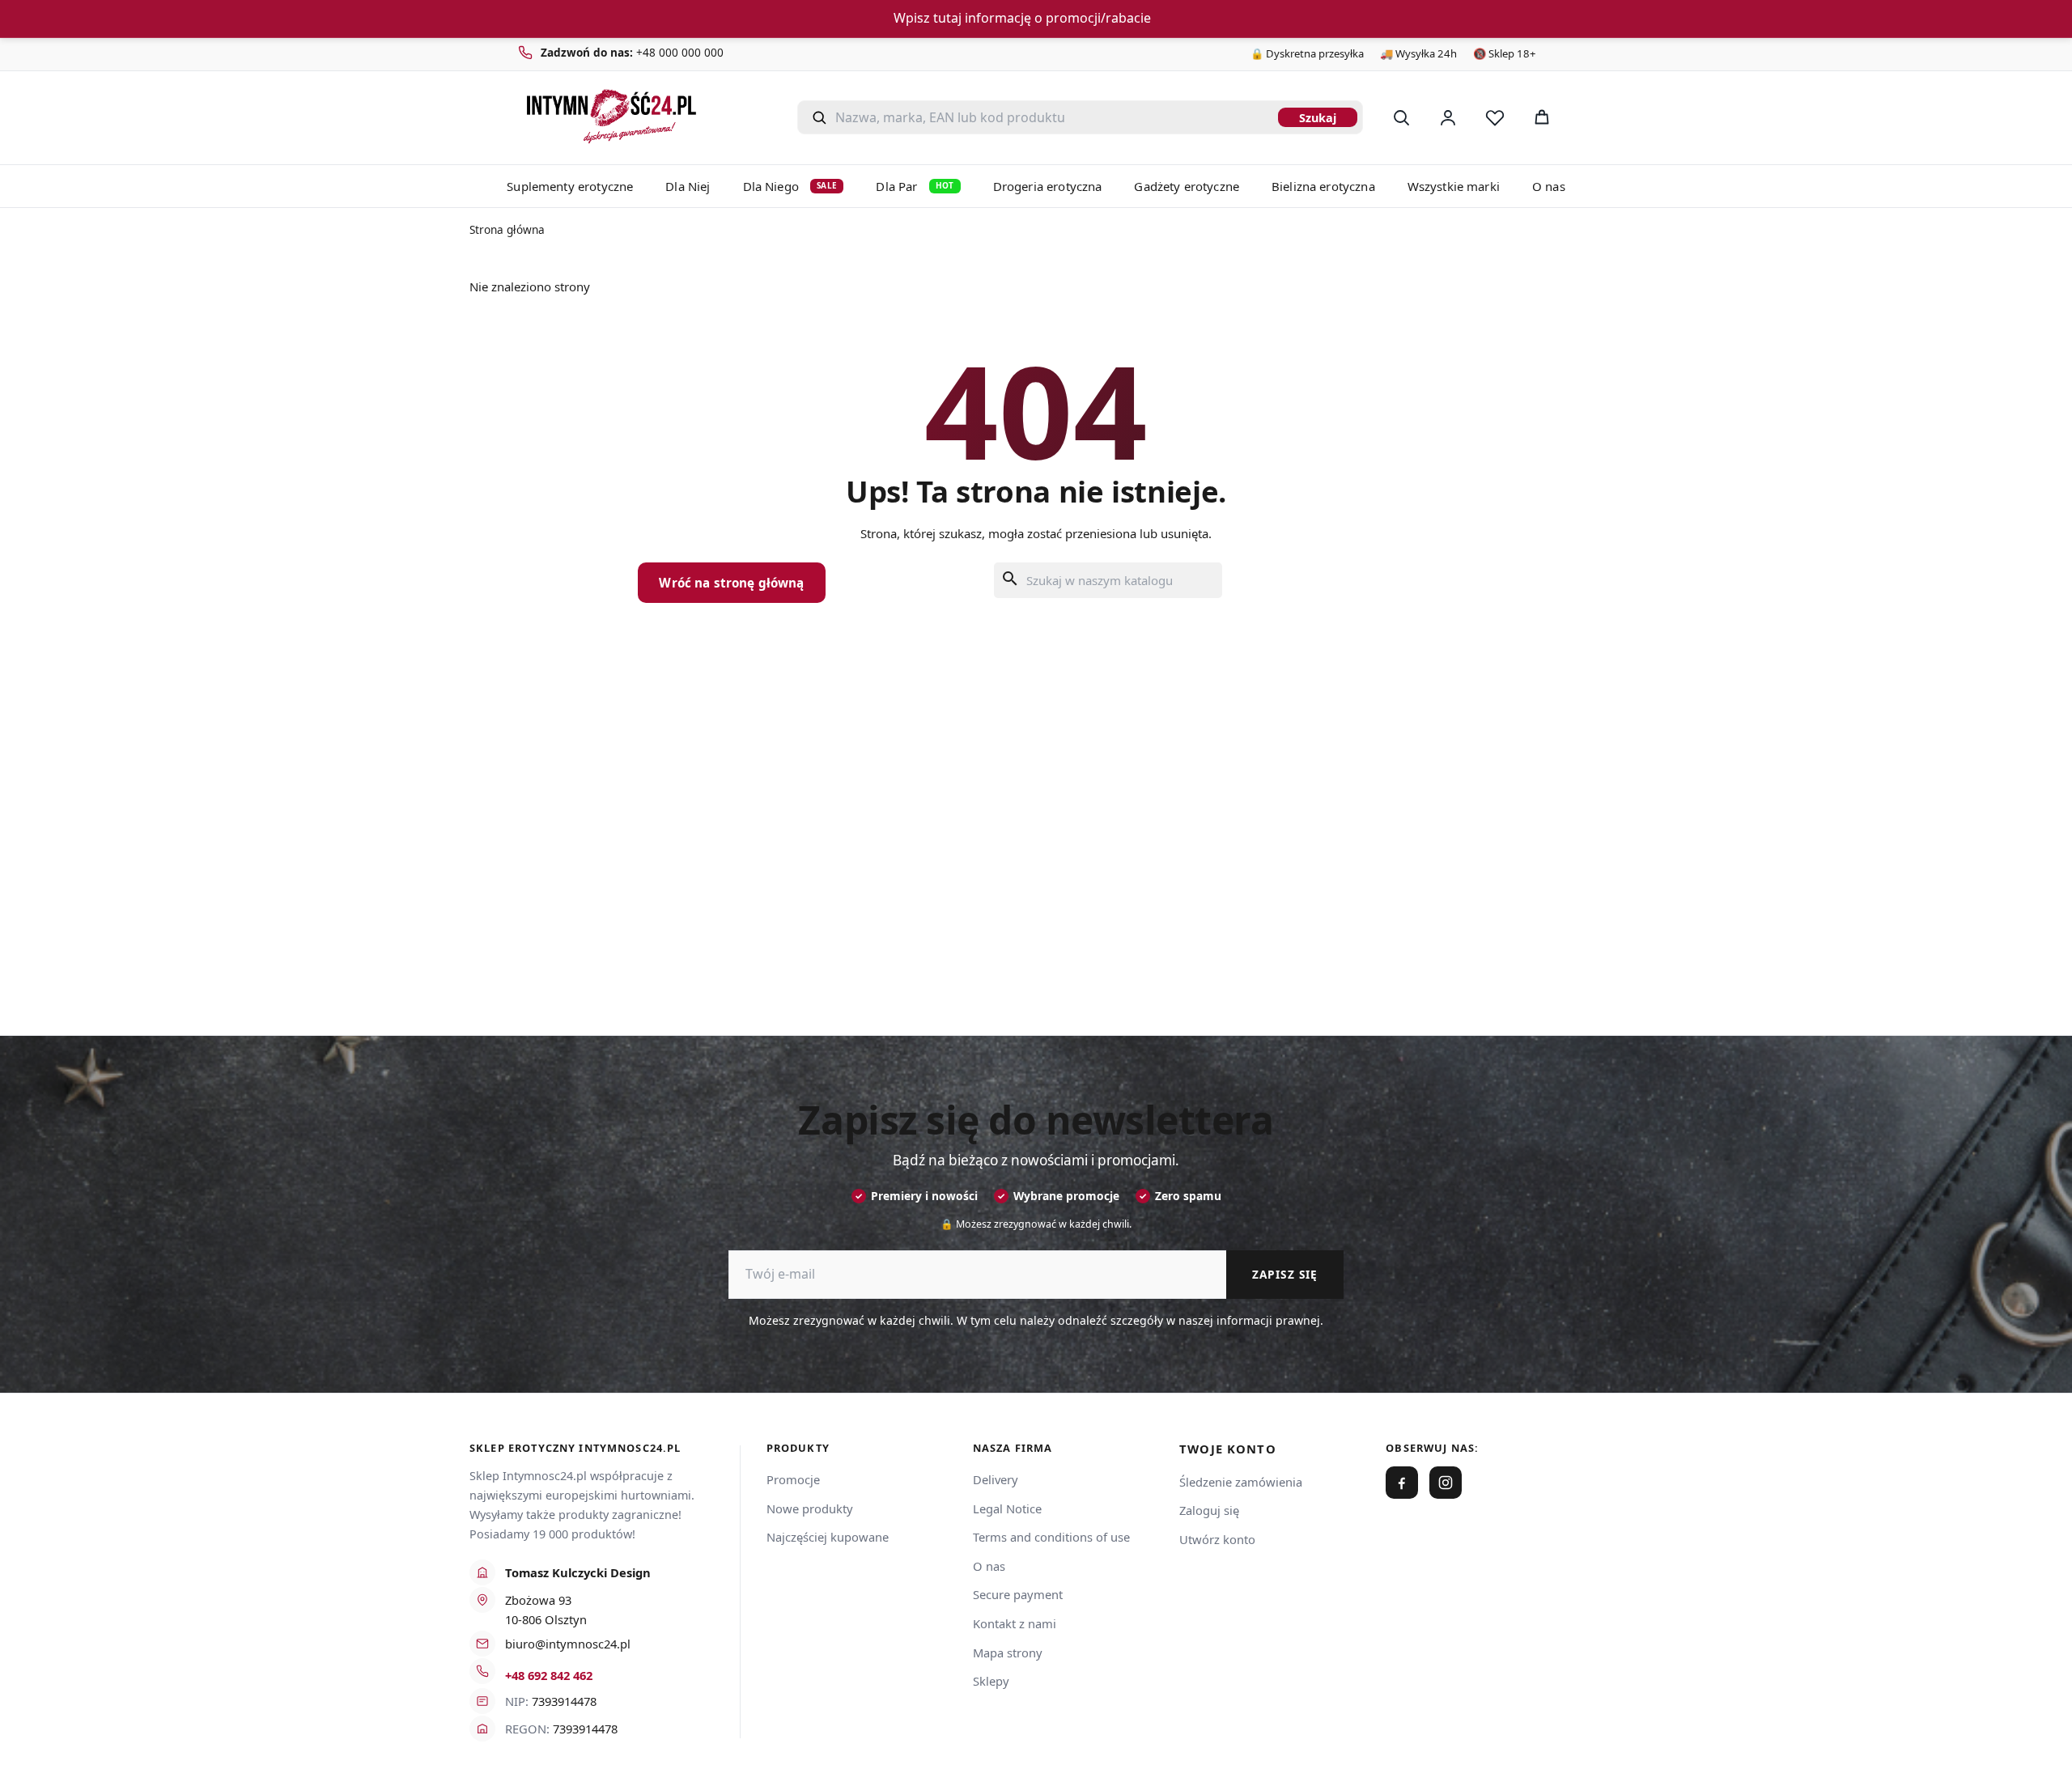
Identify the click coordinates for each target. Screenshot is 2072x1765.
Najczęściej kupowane (828, 1537)
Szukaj (1318, 118)
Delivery (996, 1479)
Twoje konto (1228, 1449)
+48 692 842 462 (549, 1675)
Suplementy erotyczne (570, 186)
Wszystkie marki (1454, 186)
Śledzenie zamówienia (1241, 1482)
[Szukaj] (1401, 117)
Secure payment (1018, 1594)
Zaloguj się (1209, 1510)
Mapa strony (1008, 1653)
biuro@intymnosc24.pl (568, 1644)
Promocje (793, 1479)
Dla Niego (790, 186)
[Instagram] (1446, 1483)
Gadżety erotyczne (1187, 186)
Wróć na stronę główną (731, 583)
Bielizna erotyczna (1323, 186)
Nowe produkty (810, 1508)
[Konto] (1448, 117)
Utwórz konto (1217, 1539)
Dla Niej (688, 186)
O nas (1549, 186)
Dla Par (915, 186)
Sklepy (991, 1681)
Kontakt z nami (1015, 1623)
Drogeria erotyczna (1048, 186)
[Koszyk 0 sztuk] (1585, 117)
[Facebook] (1402, 1483)
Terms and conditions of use (1051, 1537)
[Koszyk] (1542, 117)
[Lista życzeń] (1495, 117)
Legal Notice (1007, 1508)
